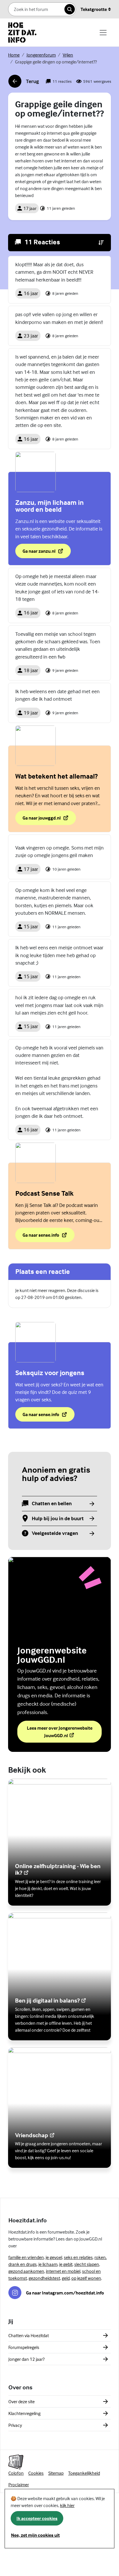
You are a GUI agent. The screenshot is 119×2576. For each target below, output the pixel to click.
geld (66, 2278)
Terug (24, 83)
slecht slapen (87, 2264)
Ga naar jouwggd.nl (49, 820)
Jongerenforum (41, 55)
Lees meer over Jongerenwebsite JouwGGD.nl (61, 1732)
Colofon (16, 2473)
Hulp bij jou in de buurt (58, 1519)
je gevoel (54, 2257)
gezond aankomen (26, 2271)
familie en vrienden (26, 2257)
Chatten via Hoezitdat (29, 2335)
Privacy (15, 2425)
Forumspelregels (24, 2347)
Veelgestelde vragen (55, 1533)
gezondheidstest (44, 2278)
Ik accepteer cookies (37, 2518)
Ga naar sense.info (47, 1237)
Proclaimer (19, 2485)
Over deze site (22, 2401)
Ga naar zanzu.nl (47, 553)
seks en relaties (78, 2257)
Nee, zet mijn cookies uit (35, 2535)
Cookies (36, 2473)
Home (14, 55)
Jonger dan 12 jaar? (26, 2359)
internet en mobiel (63, 2271)
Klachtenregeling (24, 2413)
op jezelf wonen (86, 2278)
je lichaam (48, 2264)
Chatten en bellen (52, 1504)
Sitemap (56, 2473)
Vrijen (68, 55)
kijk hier (67, 2505)
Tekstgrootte (94, 9)
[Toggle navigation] (103, 33)
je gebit (66, 2264)
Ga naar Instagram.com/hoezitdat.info (65, 2293)
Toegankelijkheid (84, 2473)
